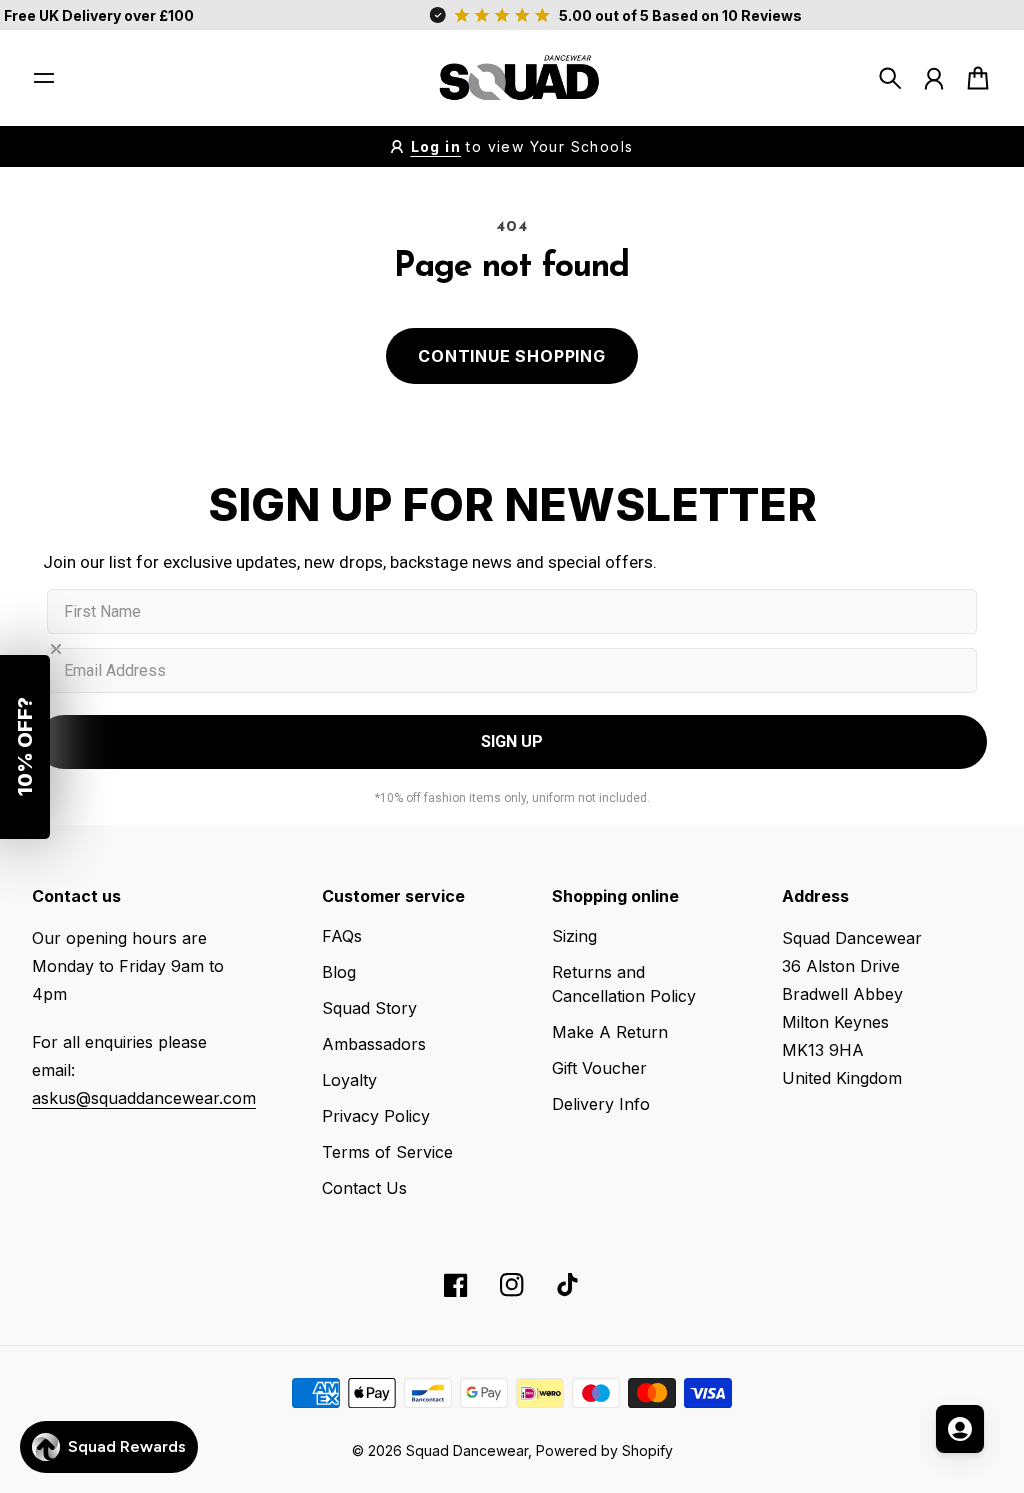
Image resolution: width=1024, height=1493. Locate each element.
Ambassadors (374, 1044)
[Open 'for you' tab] (960, 1429)
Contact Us (364, 1188)
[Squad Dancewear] (512, 78)
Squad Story (369, 1008)
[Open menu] (44, 78)
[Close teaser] (56, 649)
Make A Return (610, 1032)
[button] (25, 747)
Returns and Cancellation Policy (624, 984)
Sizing (574, 936)
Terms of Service (387, 1152)
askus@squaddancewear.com (144, 1098)
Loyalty (349, 1080)
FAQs (342, 936)
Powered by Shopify (604, 1450)
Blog (339, 972)
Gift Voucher (599, 1068)
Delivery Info (601, 1104)
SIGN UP (512, 741)
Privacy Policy (376, 1116)
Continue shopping (512, 356)
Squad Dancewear (467, 1450)
